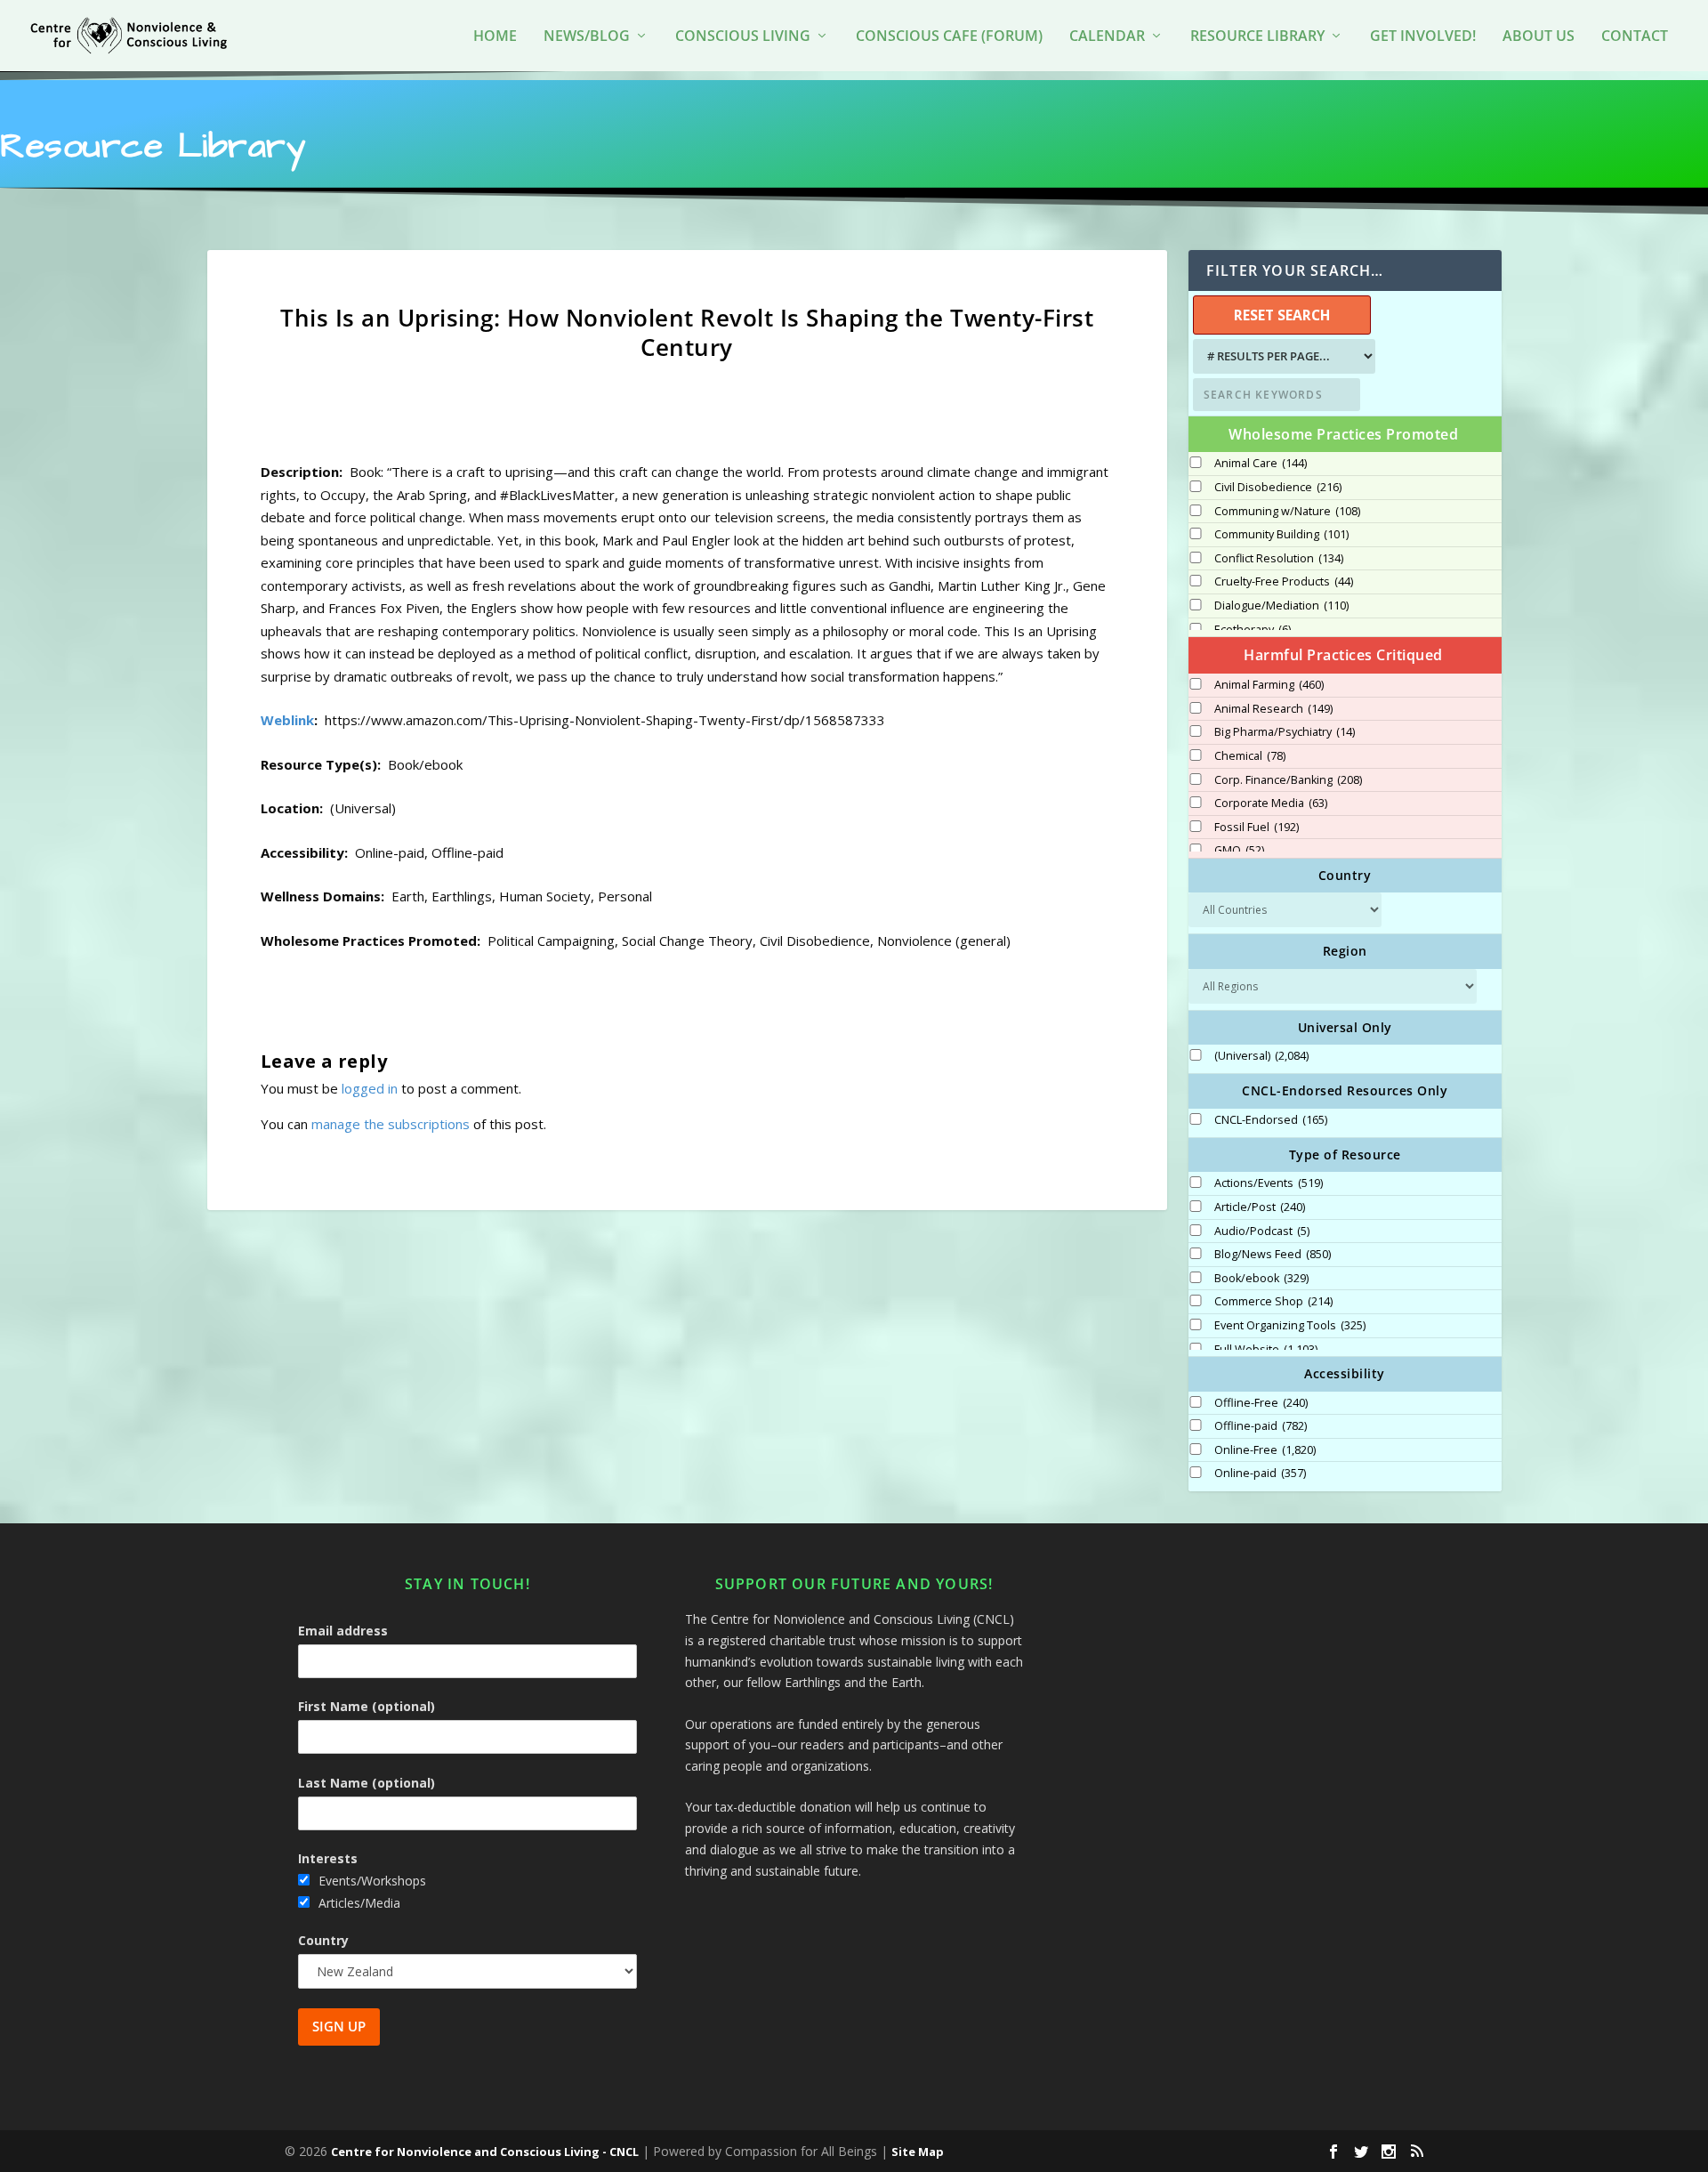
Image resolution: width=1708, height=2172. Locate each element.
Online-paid (1260, 1474)
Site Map (918, 2152)
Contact (1635, 37)
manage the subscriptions (391, 1124)
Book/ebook (1261, 1279)
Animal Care (1261, 464)
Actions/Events (1269, 1183)
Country (323, 1940)
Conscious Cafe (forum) (949, 37)
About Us (1539, 37)
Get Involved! (1423, 37)
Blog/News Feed (1273, 1255)
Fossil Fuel (1257, 828)
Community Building (1281, 535)
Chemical (1250, 756)
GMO (1239, 851)
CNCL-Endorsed (1271, 1120)
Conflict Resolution (1279, 559)
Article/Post (1260, 1207)
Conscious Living (743, 37)
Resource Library (1257, 37)
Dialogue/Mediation (1281, 606)
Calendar (1107, 37)
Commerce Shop (1273, 1302)
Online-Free (1265, 1450)
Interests (328, 1858)
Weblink (287, 720)
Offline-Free (1261, 1403)
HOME (495, 37)
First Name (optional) (367, 1706)
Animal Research (1273, 709)
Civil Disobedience (1278, 488)
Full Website (1266, 1350)
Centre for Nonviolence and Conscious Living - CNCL (485, 2152)
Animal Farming (1269, 685)
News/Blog (587, 37)
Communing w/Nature (1287, 512)
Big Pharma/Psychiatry (1285, 732)
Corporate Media (1271, 803)
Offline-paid (1261, 1426)
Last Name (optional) (367, 1783)
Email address (343, 1631)
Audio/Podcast (1262, 1231)
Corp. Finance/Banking (1288, 780)
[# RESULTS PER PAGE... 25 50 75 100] (1282, 356)
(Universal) (1261, 1056)
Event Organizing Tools (1290, 1326)
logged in (370, 1088)
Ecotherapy (1253, 630)
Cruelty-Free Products (1284, 582)
